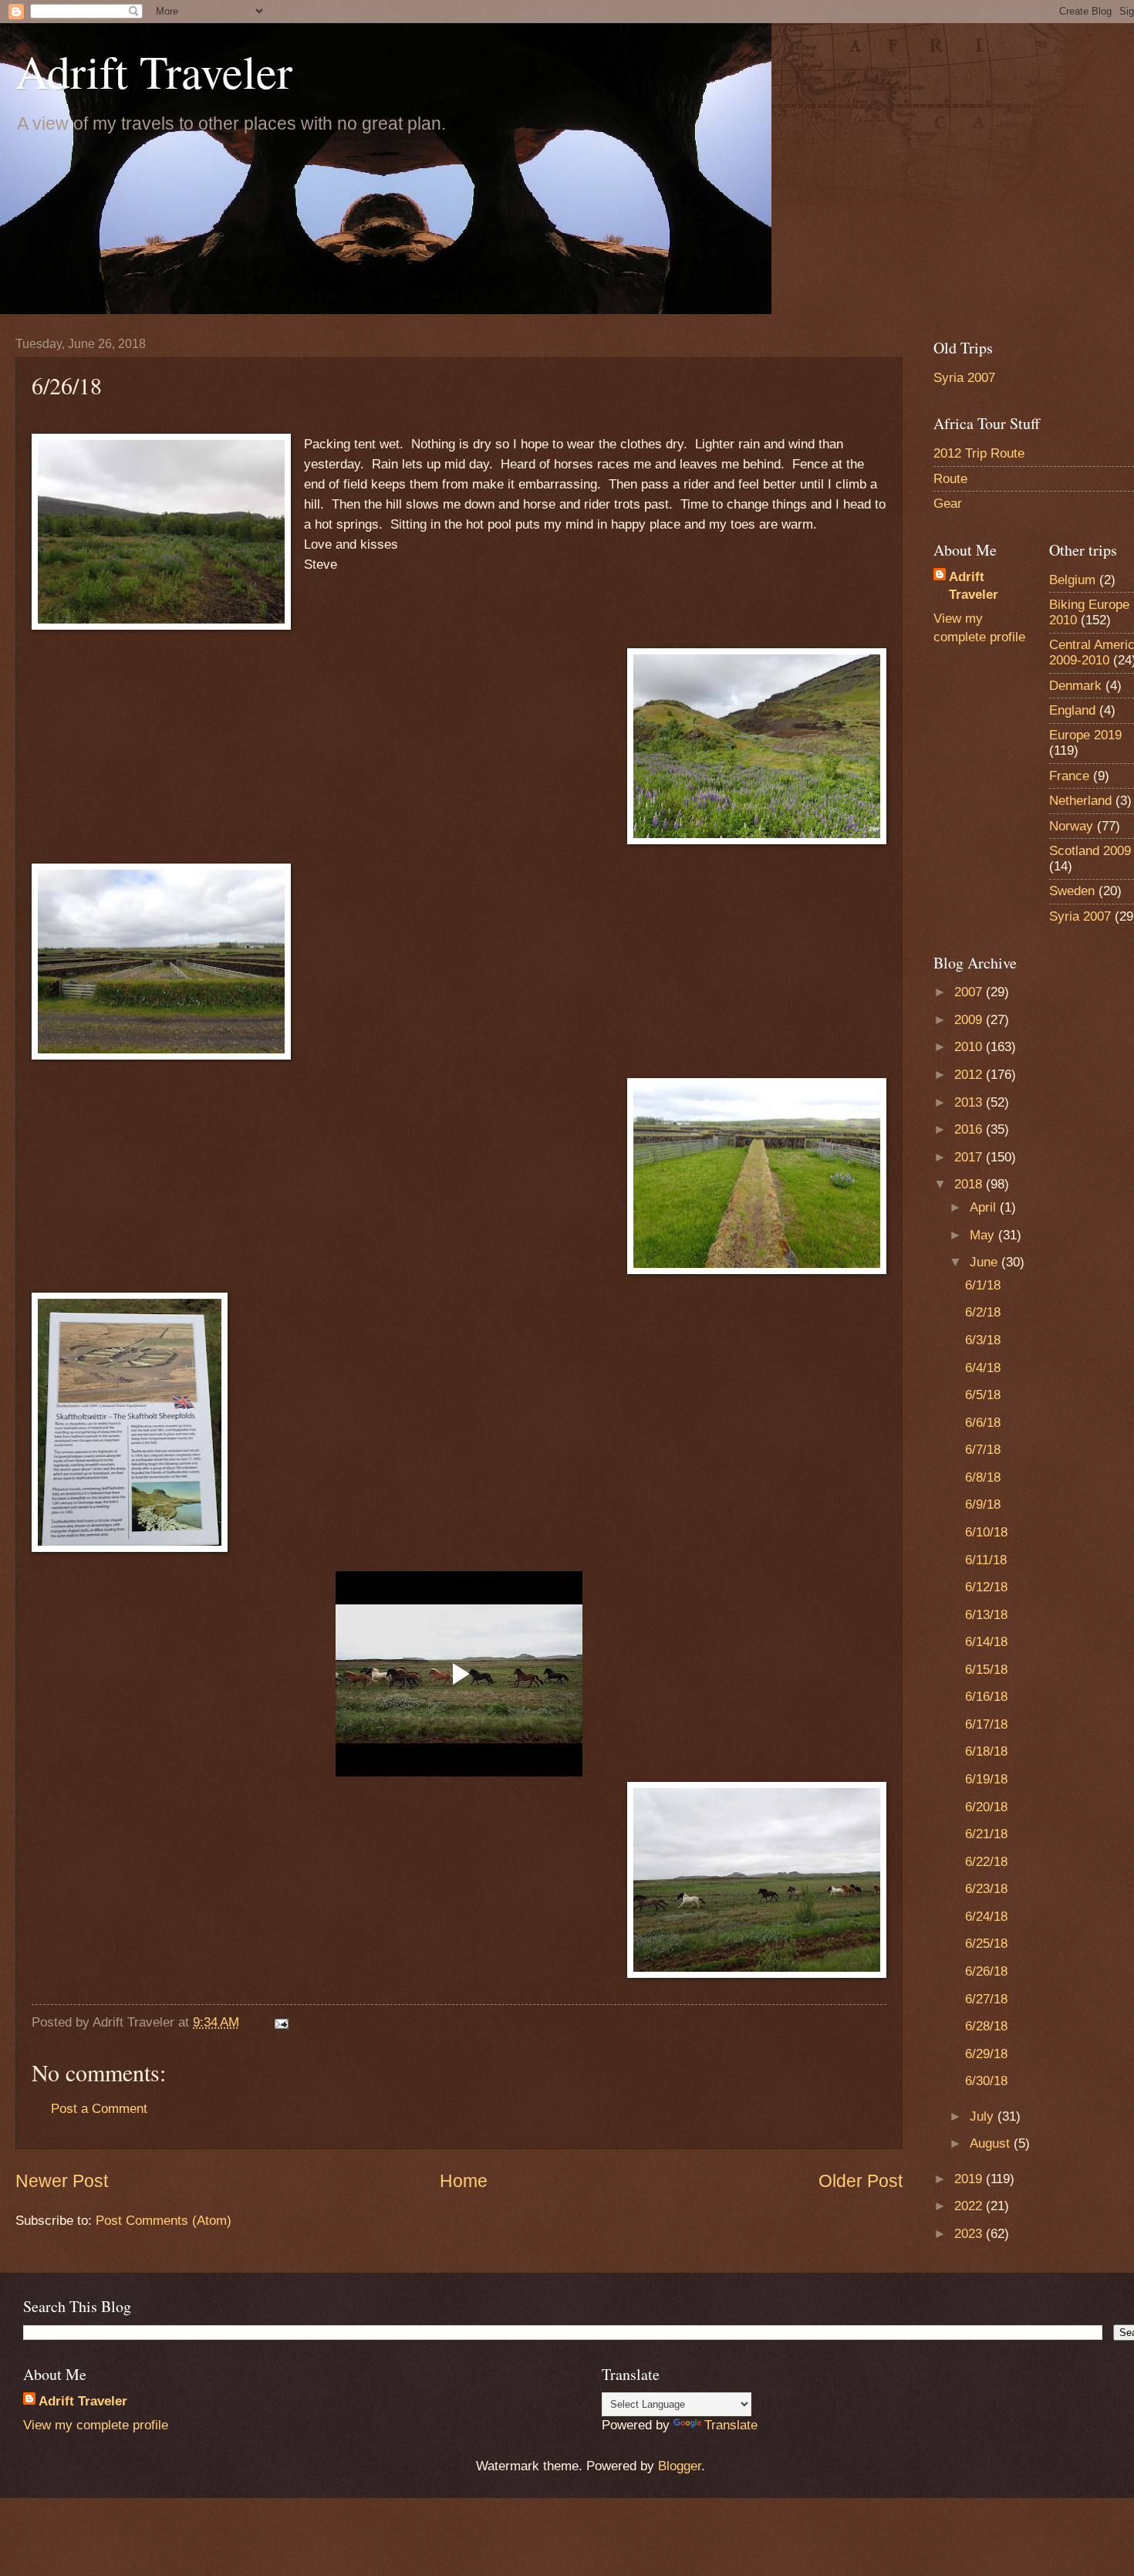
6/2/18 (983, 1312)
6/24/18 (986, 1917)
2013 (970, 1102)
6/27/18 (986, 1999)
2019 (970, 2179)
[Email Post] (280, 2022)
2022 (970, 2206)
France (1069, 776)
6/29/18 (986, 2054)
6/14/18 (986, 1642)
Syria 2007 (964, 378)
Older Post (861, 2181)
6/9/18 (983, 1504)
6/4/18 (983, 1368)
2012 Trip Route (979, 453)
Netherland (1080, 801)
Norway (1071, 826)
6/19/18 (986, 1779)
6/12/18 (986, 1587)
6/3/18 (983, 1340)
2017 (970, 1157)
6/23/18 (986, 1889)
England (1072, 710)
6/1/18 (983, 1285)
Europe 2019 (1085, 735)
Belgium (1072, 580)
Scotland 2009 (1090, 851)
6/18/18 (986, 1751)
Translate (731, 2425)
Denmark (1075, 686)
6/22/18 (986, 1862)
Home (464, 2181)
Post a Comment (99, 2109)
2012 (970, 1075)
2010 (970, 1047)
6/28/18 (986, 2026)
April (985, 1207)
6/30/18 (986, 2081)
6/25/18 (986, 1944)
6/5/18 (983, 1395)
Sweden (1072, 891)
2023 (970, 2234)
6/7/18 (983, 1450)
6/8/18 (983, 1477)
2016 (970, 1129)
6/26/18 (986, 1971)
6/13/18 (986, 1615)
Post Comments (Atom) (164, 2221)
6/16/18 (986, 1697)
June (985, 1262)
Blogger (680, 2466)
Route (950, 479)
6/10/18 (986, 1532)
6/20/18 (986, 1807)
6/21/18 (986, 1834)
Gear (948, 504)
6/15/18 (986, 1670)
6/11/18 (986, 1560)
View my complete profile (96, 2425)
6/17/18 (986, 1724)
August (992, 2143)
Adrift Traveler (154, 71)
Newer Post (62, 2181)
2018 (970, 1184)
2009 (970, 1020)
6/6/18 (983, 1423)
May (984, 1235)
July (984, 2116)
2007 (970, 992)
